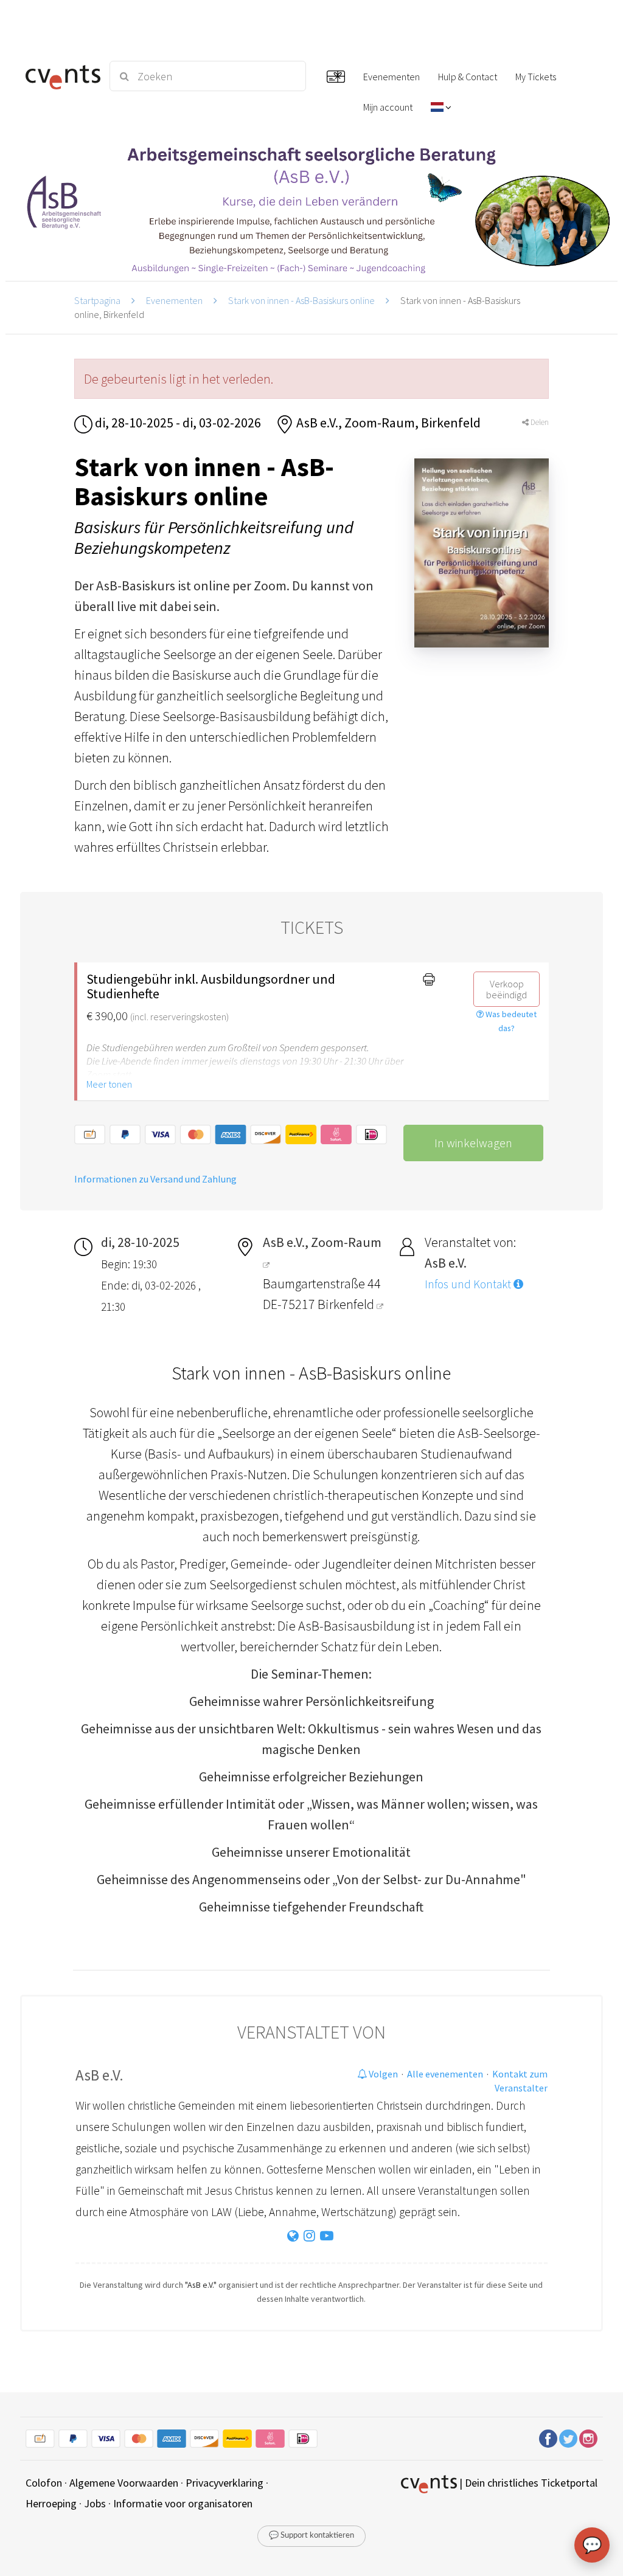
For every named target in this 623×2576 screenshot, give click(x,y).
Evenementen (174, 300)
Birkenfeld (347, 1304)
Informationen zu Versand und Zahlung (155, 1179)
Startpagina (97, 300)
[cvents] (61, 76)
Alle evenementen (445, 2074)
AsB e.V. (99, 2075)
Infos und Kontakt (469, 1284)
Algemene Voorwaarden (124, 2483)
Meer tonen (109, 1084)
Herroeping (51, 2503)
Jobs (95, 2503)
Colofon (44, 2483)
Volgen (382, 2074)
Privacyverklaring (224, 2483)
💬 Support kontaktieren (311, 2536)
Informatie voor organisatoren (183, 2503)
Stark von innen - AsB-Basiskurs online (301, 300)
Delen (539, 422)
